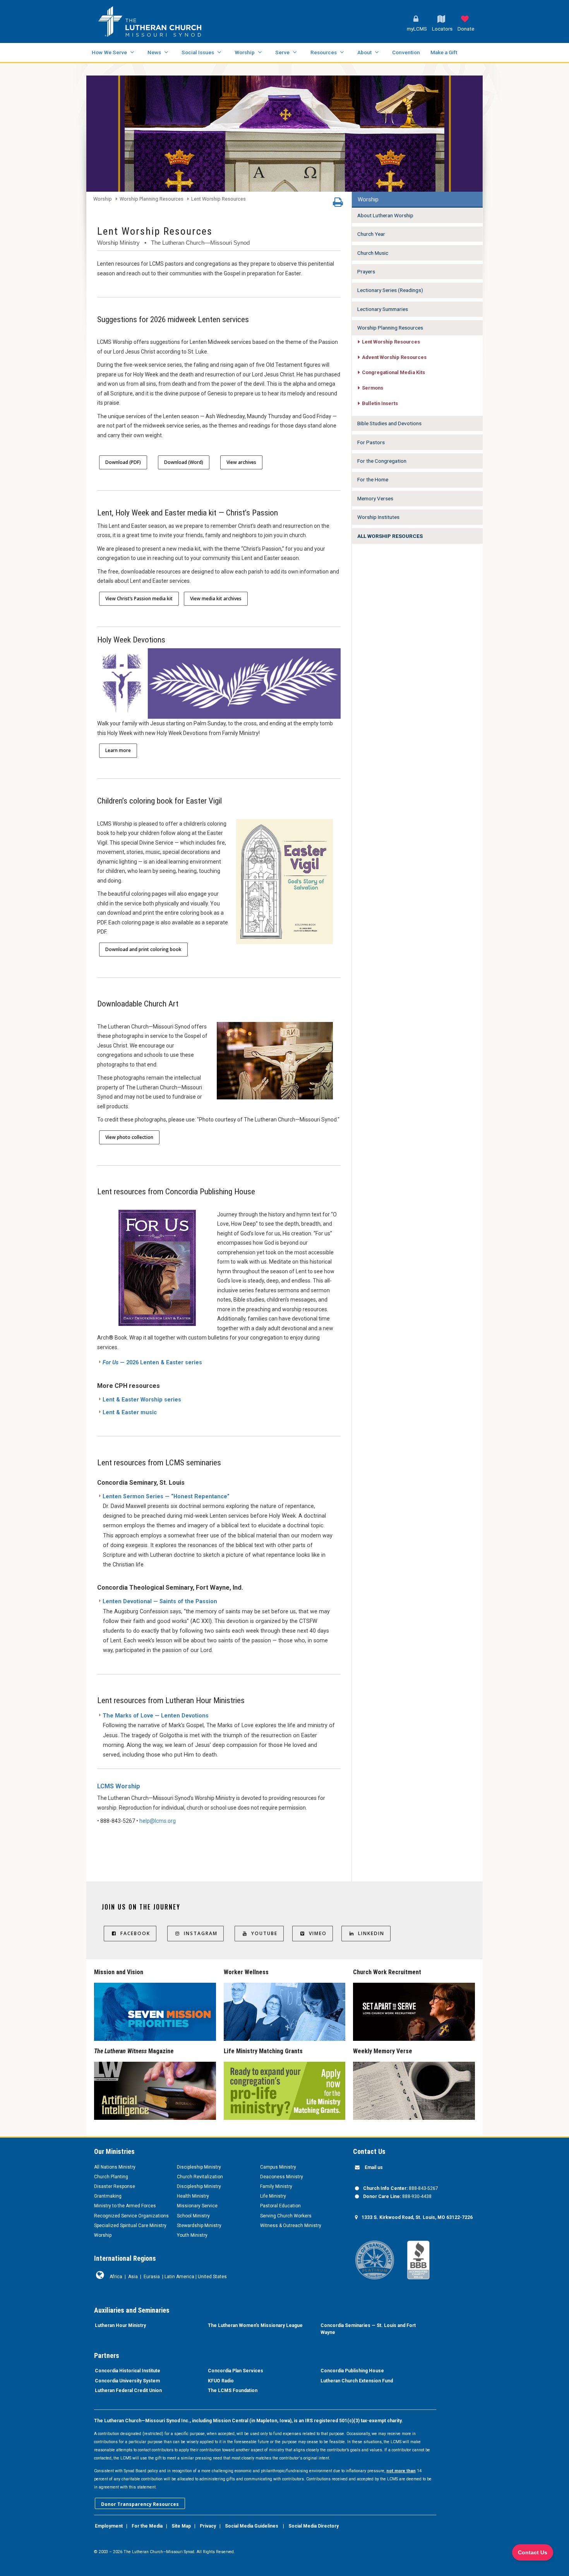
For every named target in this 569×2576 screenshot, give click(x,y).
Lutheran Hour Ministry (120, 2325)
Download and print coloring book (143, 949)
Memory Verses (375, 498)
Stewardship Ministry (199, 2226)
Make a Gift (444, 52)
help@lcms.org (158, 1821)
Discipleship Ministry (199, 2167)
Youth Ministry (192, 2235)
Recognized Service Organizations (131, 2216)
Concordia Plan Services (236, 2371)
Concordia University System (127, 2381)
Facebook (135, 1933)
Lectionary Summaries (383, 309)
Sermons (373, 388)
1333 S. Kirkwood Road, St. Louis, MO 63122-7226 (417, 2217)
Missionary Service (197, 2206)
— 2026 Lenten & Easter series (152, 1363)
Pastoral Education (280, 2206)
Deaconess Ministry (282, 2177)
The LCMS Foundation (233, 2391)
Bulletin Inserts (380, 403)
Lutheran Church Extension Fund (357, 2381)
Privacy (208, 2526)
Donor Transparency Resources (140, 2504)
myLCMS (417, 29)
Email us (374, 2167)
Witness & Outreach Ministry (291, 2226)
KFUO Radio (221, 2381)
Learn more (118, 750)
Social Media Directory (314, 2526)
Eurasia (152, 2277)
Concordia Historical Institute (128, 2371)
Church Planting (111, 2177)
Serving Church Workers (286, 2216)
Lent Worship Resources (219, 199)
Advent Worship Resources (394, 357)
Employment (109, 2526)
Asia (133, 2277)
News (154, 52)
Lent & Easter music (130, 1413)
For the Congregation (382, 461)
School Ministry (193, 2216)
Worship (245, 52)
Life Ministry (273, 2196)
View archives (241, 462)
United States (212, 2277)
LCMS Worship (119, 1786)
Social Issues (198, 52)
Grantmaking (108, 2196)
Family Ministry (276, 2186)
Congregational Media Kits (393, 372)
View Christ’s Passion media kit (139, 598)
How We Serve (109, 52)
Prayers (366, 271)
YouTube (264, 1933)
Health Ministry (193, 2196)
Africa (116, 2277)
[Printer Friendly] (338, 204)
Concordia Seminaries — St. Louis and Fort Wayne (368, 2329)
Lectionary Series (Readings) (390, 290)
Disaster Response (115, 2186)
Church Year (371, 234)
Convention (406, 52)
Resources (324, 52)
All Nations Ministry (115, 2167)
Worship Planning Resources (152, 199)
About (364, 52)
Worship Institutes (378, 517)
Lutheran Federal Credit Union (128, 2391)
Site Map (181, 2526)
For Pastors (371, 442)
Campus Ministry (278, 2167)
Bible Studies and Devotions (389, 423)
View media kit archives (216, 598)
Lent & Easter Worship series (142, 1400)
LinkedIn (371, 1933)
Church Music (373, 253)
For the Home (373, 479)
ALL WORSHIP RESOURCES (390, 536)
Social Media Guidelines (252, 2526)
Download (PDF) (123, 462)
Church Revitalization (200, 2177)
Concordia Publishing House (352, 2371)
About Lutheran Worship (385, 215)
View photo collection (129, 1137)
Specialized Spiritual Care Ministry (130, 2226)
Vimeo (318, 1933)
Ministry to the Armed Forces (125, 2206)
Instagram (201, 1933)
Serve (282, 52)
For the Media (147, 2526)
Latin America (179, 2277)
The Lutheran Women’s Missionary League (255, 2325)
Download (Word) (184, 462)
